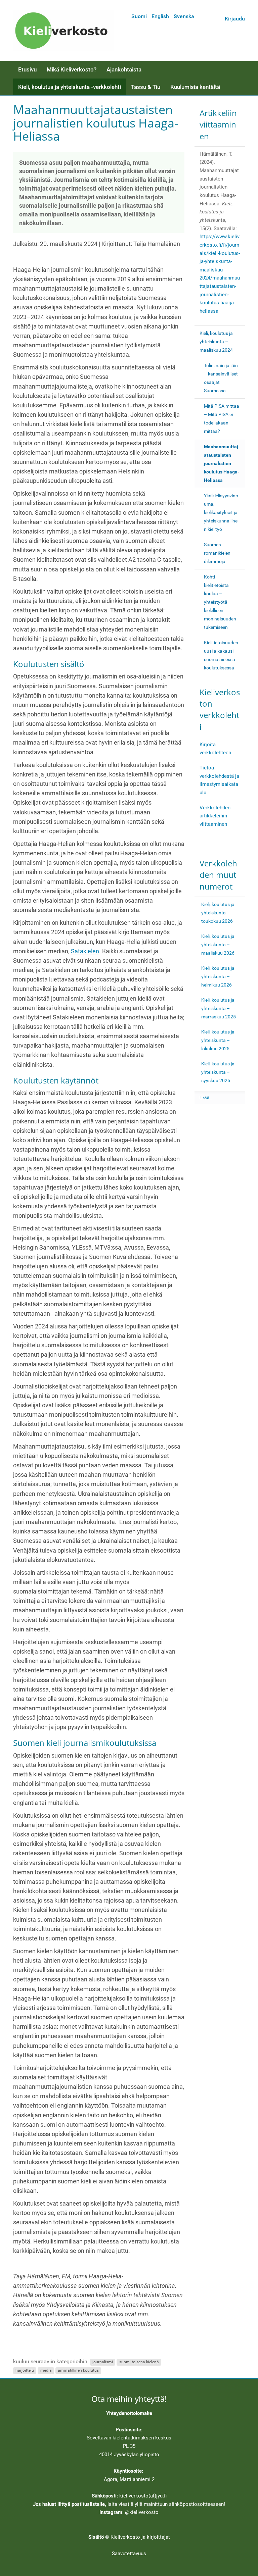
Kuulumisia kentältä (195, 87)
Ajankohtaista (124, 69)
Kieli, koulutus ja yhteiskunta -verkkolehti (70, 87)
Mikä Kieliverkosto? (72, 69)
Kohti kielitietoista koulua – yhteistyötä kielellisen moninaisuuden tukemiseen (220, 602)
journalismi (103, 2362)
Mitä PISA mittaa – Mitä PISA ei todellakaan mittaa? (222, 419)
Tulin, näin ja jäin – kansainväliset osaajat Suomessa (221, 378)
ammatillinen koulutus (78, 2370)
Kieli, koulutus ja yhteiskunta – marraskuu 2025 (219, 1008)
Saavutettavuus (129, 2554)
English (160, 16)
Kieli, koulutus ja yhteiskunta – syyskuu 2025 (218, 1072)
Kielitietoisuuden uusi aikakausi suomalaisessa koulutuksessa (221, 655)
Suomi (139, 16)
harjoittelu (25, 2370)
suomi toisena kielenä (139, 2362)
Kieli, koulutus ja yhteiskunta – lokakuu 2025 (218, 1040)
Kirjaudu (235, 19)
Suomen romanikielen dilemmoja (217, 553)
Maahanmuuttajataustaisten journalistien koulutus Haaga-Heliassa (222, 463)
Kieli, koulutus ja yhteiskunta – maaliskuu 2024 (216, 342)
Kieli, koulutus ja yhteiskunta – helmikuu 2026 (218, 976)
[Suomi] (63, 31)
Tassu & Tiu (146, 87)
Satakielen (85, 951)
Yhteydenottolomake (129, 2413)
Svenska (184, 16)
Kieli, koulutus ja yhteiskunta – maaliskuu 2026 (218, 945)
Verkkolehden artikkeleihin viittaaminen (215, 816)
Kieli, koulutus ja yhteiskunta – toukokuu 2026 (218, 913)
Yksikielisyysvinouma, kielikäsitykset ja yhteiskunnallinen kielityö (221, 512)
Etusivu (27, 69)
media (46, 2370)
